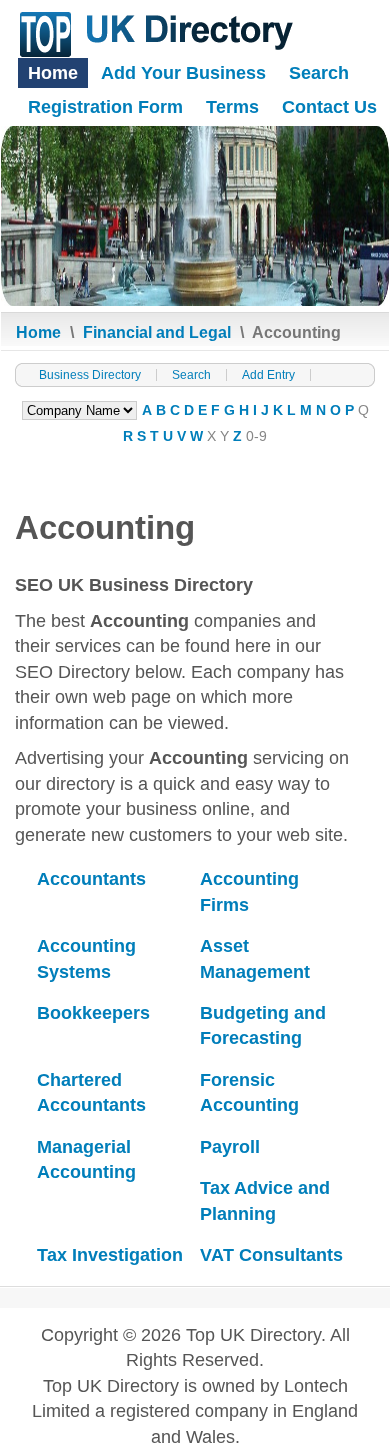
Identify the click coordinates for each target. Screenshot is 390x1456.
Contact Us (329, 107)
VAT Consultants (271, 1255)
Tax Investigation (110, 1255)
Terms (232, 107)
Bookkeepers (93, 1013)
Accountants (91, 879)
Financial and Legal (157, 332)
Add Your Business (183, 73)
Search (319, 73)
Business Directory (90, 375)
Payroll (230, 1147)
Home (53, 73)
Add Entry (268, 375)
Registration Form (105, 107)
